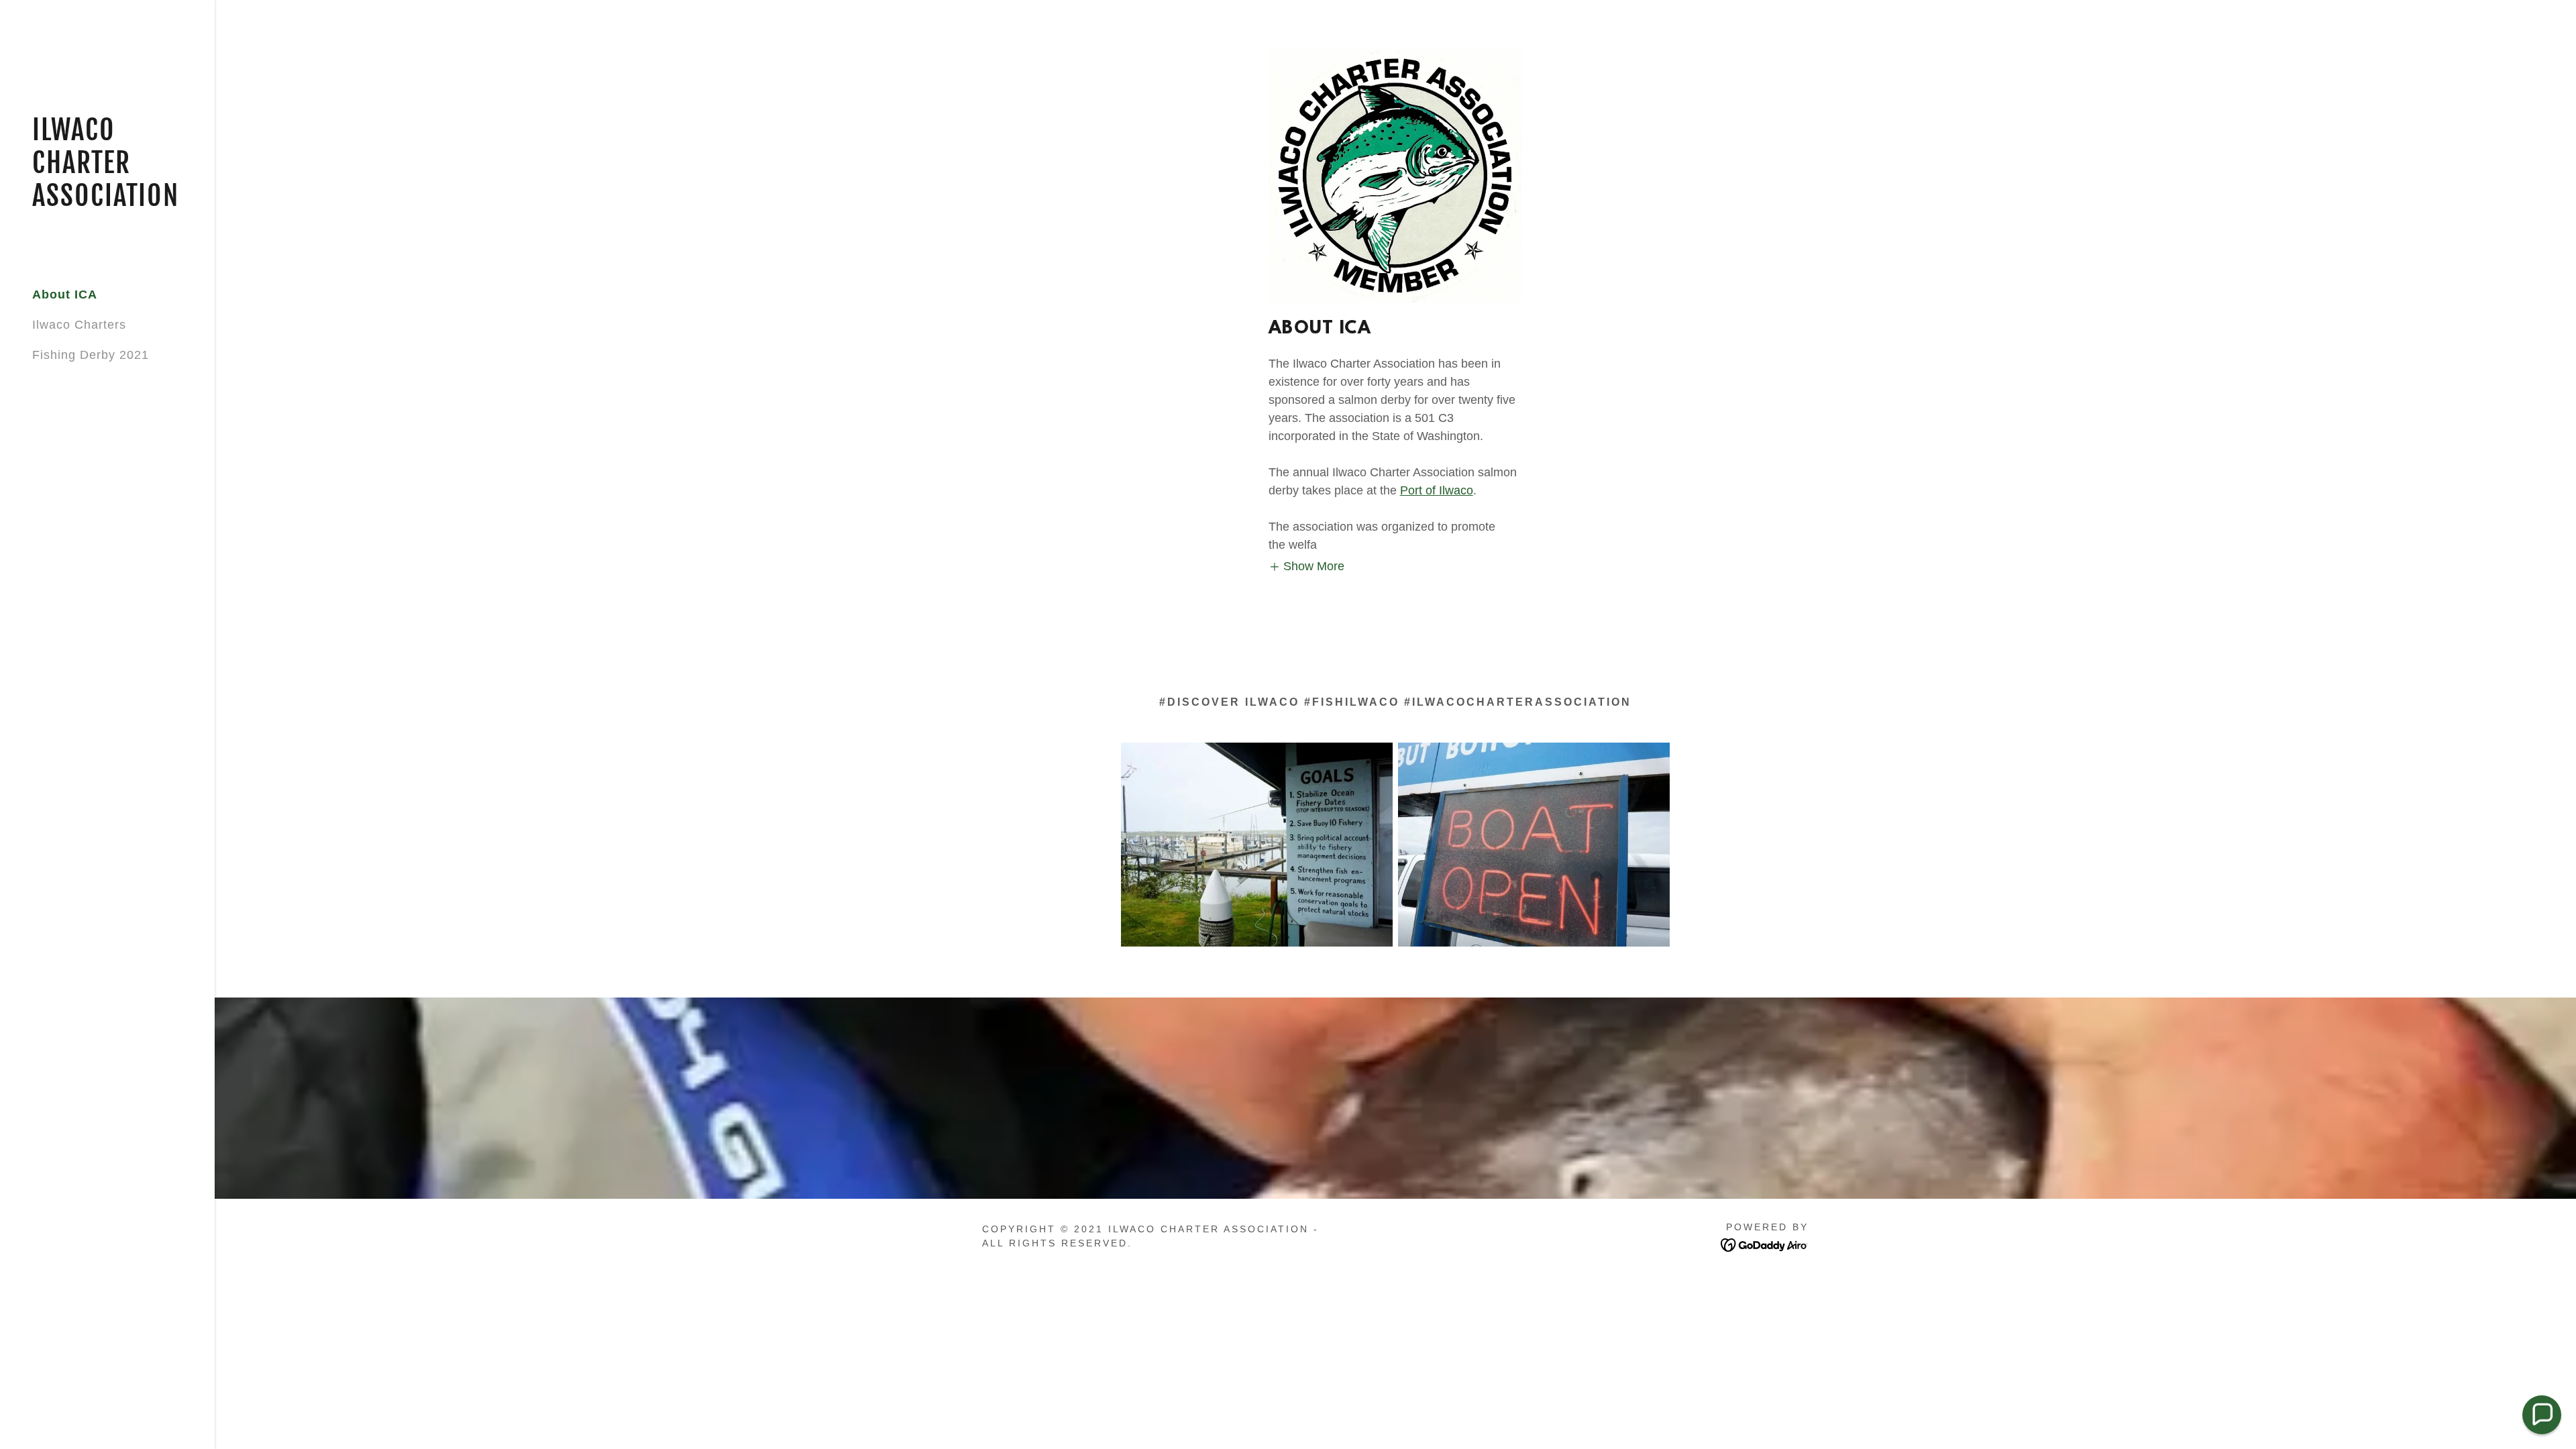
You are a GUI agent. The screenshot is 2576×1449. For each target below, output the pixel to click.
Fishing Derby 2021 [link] (91, 355)
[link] (107, 202)
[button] (1307, 567)
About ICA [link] (65, 294)
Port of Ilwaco (1437, 490)
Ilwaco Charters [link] (79, 325)
